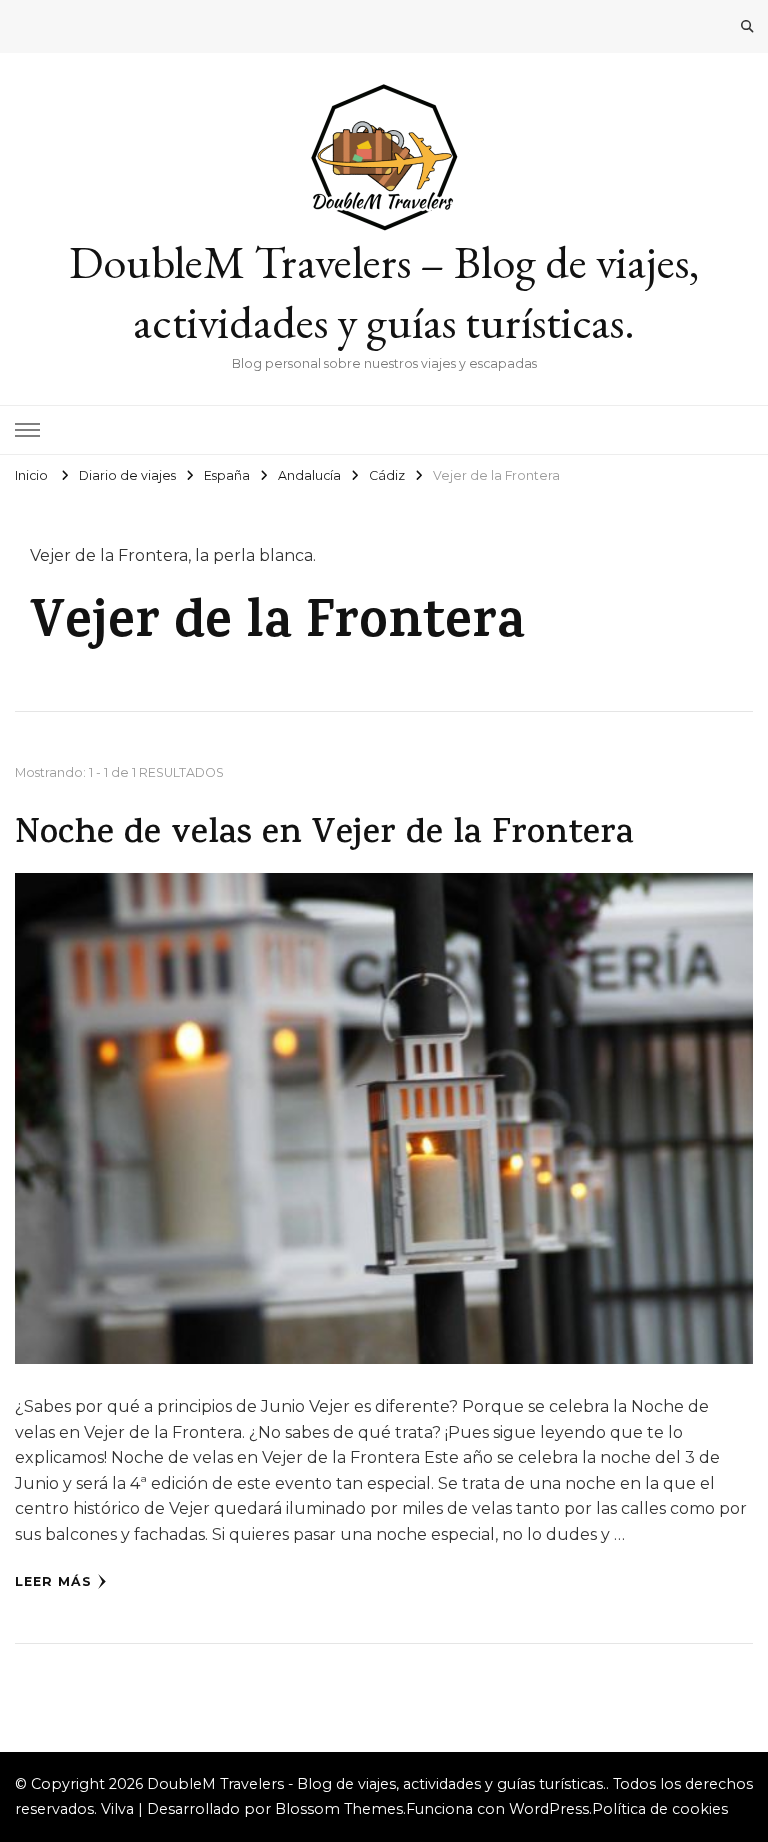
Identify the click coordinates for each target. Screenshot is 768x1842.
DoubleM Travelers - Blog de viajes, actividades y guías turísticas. (376, 1784)
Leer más (53, 1581)
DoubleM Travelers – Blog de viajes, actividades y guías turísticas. (384, 292)
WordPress (549, 1809)
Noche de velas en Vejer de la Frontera (324, 835)
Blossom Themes (339, 1809)
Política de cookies (660, 1809)
